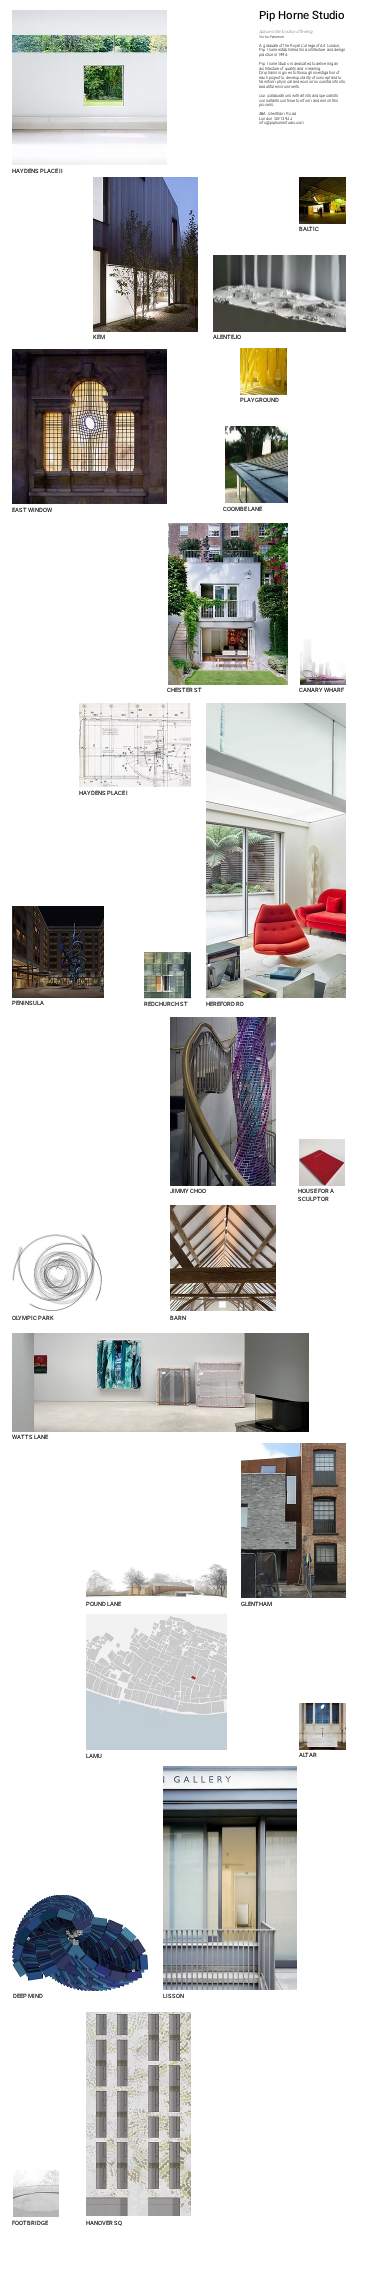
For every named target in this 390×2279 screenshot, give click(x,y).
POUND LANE (103, 1604)
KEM (99, 337)
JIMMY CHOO (188, 1191)
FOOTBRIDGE (30, 2223)
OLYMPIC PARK (33, 1318)
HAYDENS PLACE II (37, 171)
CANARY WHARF (321, 690)
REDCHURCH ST (166, 1004)
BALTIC (309, 229)
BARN (178, 1318)
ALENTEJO (227, 337)
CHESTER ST (184, 690)
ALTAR (308, 1755)
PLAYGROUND (259, 400)
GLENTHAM (256, 1604)
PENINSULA (28, 1003)
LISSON (173, 1996)
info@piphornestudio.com (281, 123)
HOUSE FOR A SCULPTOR (316, 1195)
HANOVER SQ (104, 2223)
